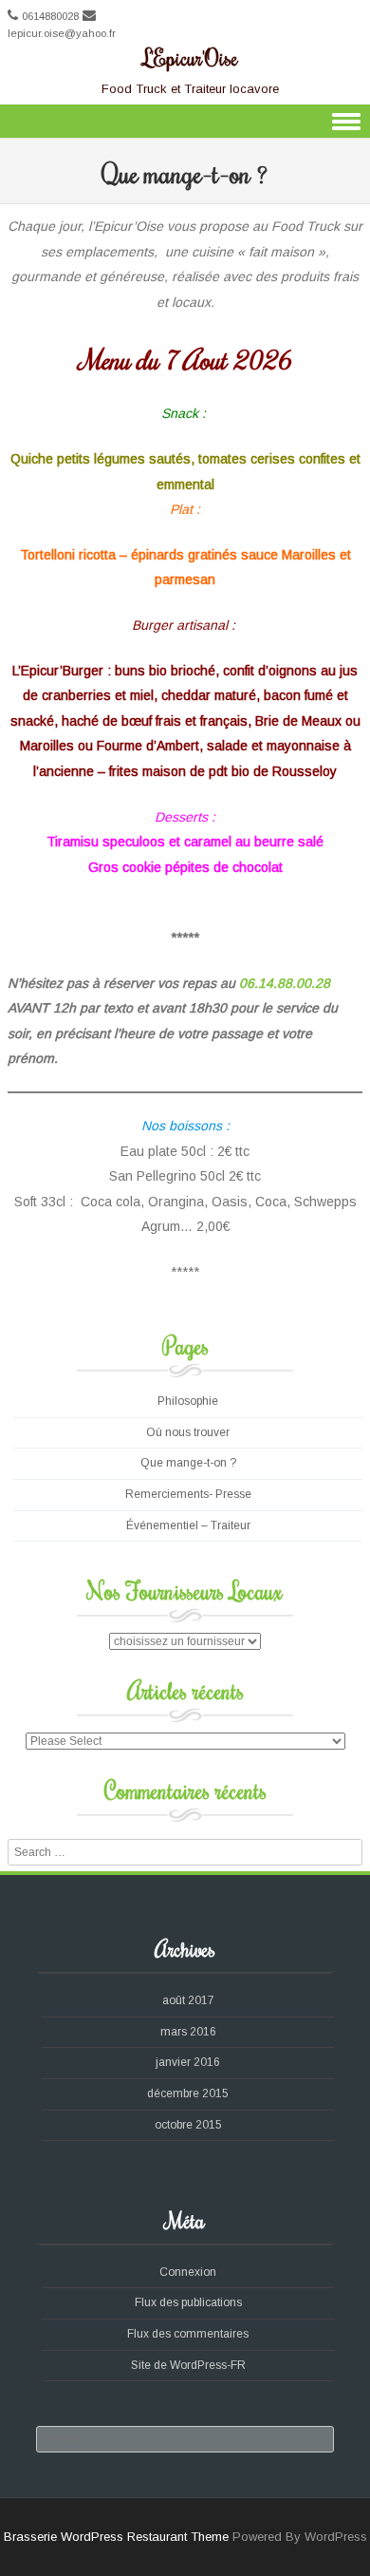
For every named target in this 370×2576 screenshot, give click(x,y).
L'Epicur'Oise (190, 57)
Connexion (188, 2272)
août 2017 (188, 2000)
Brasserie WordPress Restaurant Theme (116, 2537)
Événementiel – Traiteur (188, 1525)
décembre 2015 (188, 2093)
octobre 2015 (188, 2125)
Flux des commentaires (188, 2334)
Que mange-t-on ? (188, 1463)
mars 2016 (188, 2032)
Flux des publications (188, 2302)
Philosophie (188, 1401)
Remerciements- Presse (188, 1494)
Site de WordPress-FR (188, 2365)
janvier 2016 (188, 2062)
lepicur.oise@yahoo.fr (62, 33)
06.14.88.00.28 (285, 983)
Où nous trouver (188, 1432)
